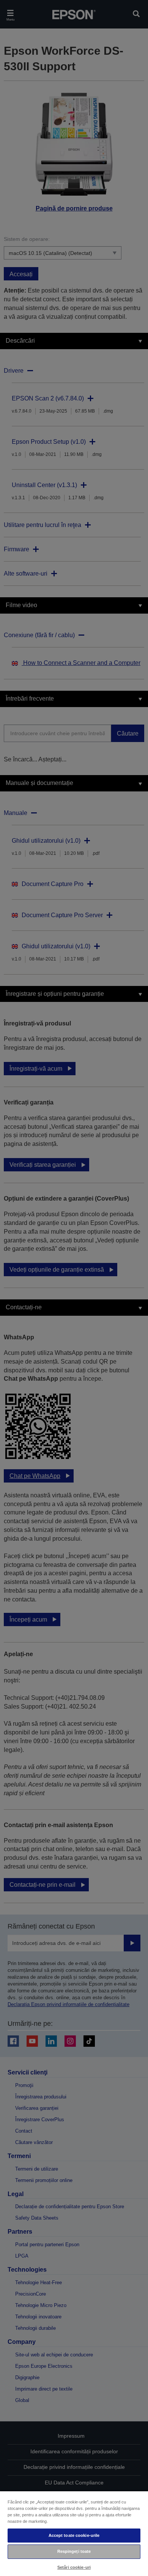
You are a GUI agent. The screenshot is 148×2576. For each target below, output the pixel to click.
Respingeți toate (74, 2551)
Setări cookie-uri (74, 2567)
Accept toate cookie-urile (74, 2535)
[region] (74, 2533)
